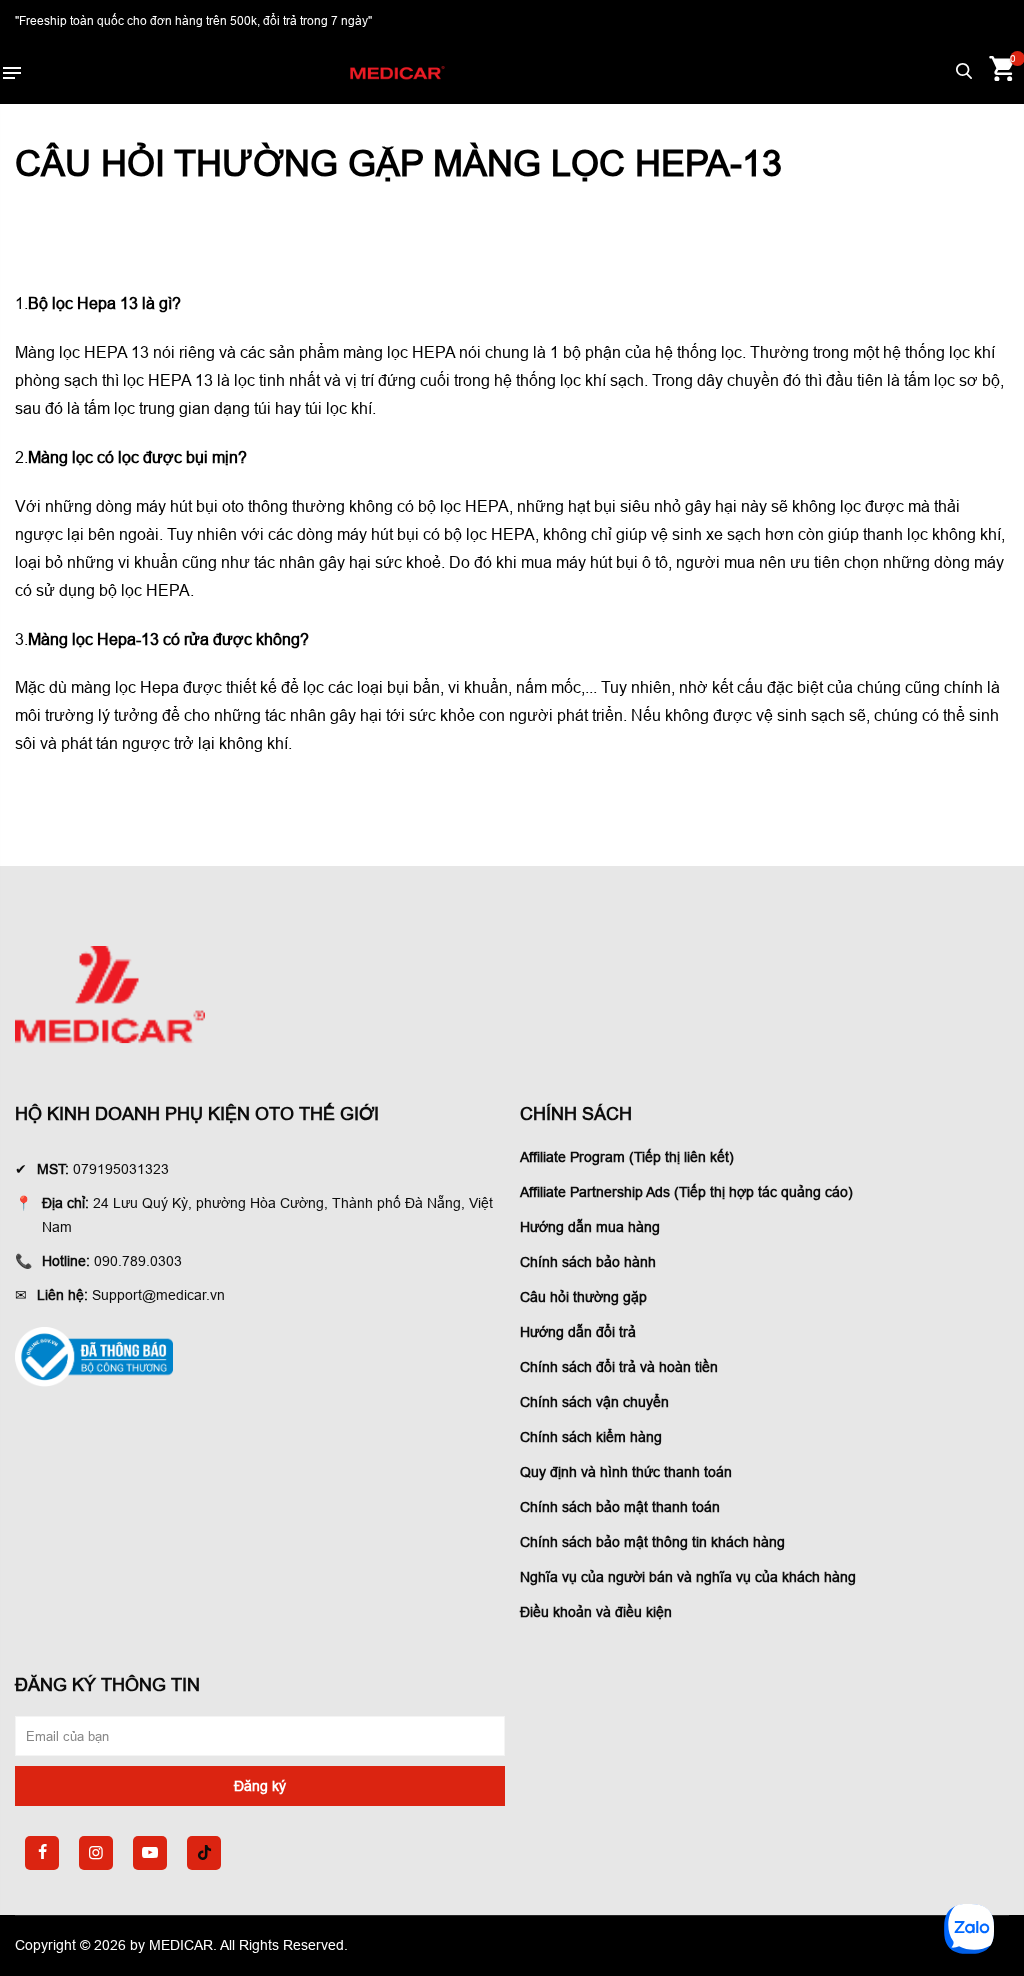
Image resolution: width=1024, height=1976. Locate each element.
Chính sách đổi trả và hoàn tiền (619, 1367)
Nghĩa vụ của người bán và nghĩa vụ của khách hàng (688, 1577)
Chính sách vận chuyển (594, 1402)
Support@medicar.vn (158, 1295)
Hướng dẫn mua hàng (590, 1227)
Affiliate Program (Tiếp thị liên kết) (627, 1157)
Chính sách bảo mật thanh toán (620, 1507)
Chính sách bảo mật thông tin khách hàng (652, 1542)
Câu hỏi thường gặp (583, 1297)
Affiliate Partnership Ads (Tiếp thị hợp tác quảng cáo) (686, 1192)
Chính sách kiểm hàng (591, 1437)
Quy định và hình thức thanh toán (626, 1472)
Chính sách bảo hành (588, 1262)
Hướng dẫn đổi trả (578, 1332)
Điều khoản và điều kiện (596, 1612)
